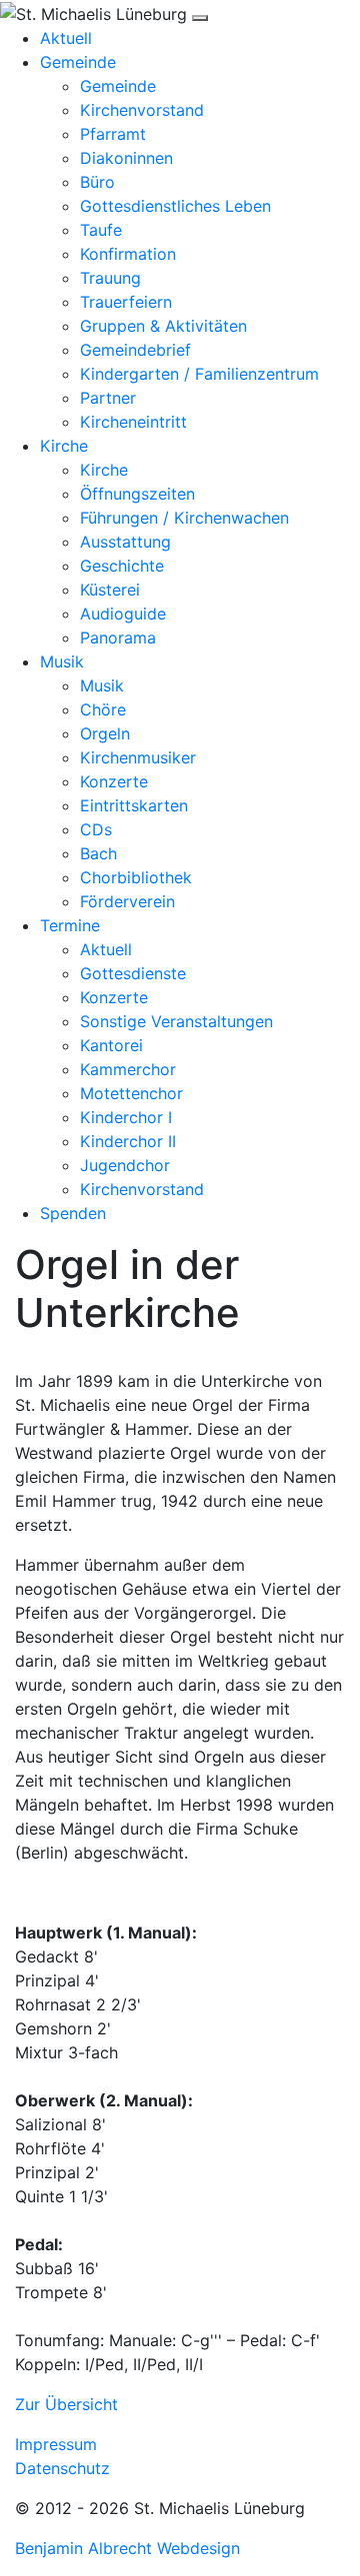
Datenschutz (62, 2468)
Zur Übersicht (66, 2404)
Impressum (56, 2444)
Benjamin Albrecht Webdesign (127, 2548)
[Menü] (200, 18)
